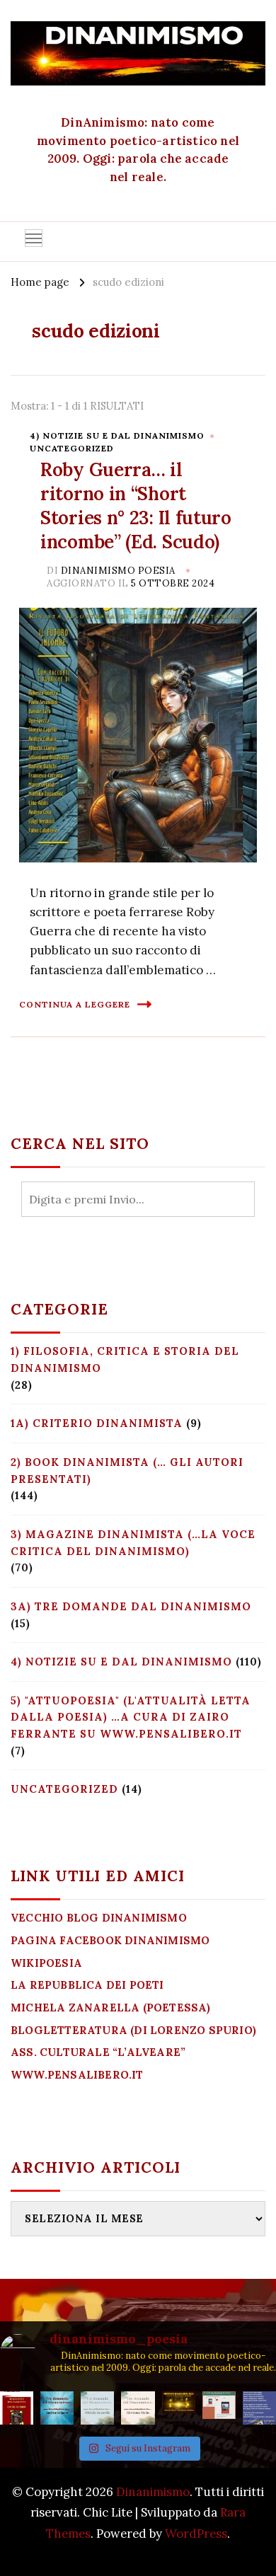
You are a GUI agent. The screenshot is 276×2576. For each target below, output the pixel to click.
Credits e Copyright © (138, 2553)
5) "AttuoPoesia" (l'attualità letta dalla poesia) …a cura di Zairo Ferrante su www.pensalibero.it (131, 1717)
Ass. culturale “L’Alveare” (98, 2052)
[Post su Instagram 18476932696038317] (219, 2408)
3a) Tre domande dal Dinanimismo (131, 1606)
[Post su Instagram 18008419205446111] (259, 2408)
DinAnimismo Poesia (118, 571)
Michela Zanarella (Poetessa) (111, 2008)
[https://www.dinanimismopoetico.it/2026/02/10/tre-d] (57, 2408)
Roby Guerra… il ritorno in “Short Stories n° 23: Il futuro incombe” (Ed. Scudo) (136, 505)
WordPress (196, 2534)
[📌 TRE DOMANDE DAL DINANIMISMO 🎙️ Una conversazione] (138, 2408)
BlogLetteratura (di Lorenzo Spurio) (133, 2030)
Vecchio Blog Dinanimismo (99, 1918)
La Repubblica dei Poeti (87, 1985)
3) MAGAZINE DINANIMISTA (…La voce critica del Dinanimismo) (133, 1543)
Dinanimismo (153, 2492)
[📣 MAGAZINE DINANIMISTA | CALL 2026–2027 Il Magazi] (17, 2408)
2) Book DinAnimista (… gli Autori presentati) (127, 1471)
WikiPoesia (46, 1963)
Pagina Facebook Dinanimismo (110, 1940)
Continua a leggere (75, 1004)
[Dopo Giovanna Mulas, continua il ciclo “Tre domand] (97, 2408)
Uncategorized (72, 448)
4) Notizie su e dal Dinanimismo (117, 435)
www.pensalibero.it (77, 2075)
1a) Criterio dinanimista (97, 1423)
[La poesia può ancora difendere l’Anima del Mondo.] (179, 2408)
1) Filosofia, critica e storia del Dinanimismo (125, 1359)
